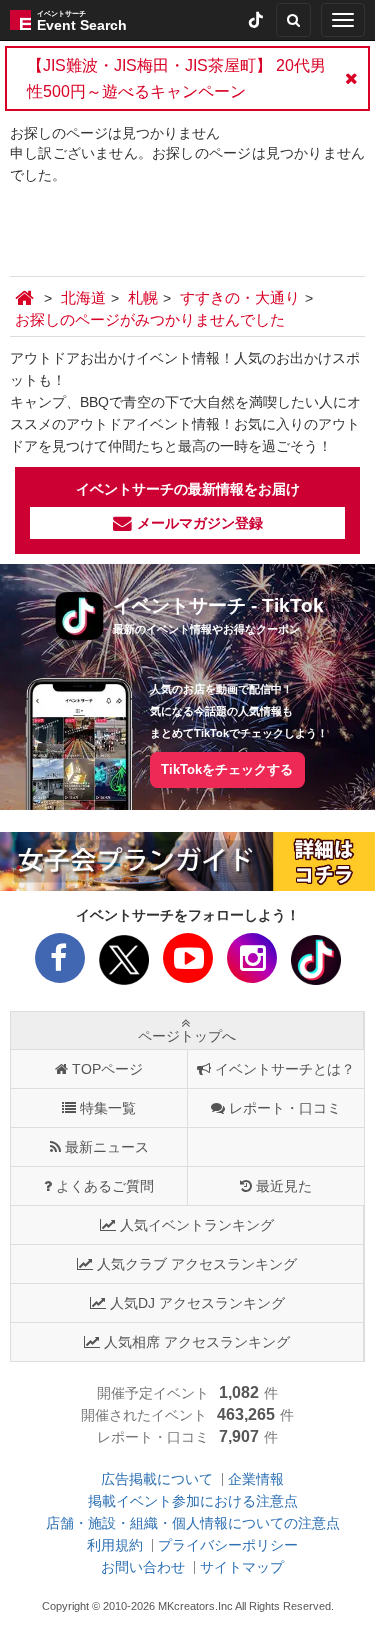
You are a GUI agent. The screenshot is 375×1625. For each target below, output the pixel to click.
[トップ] (27, 298)
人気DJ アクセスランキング (197, 1303)
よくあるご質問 (105, 1186)
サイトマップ (242, 1567)
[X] (124, 964)
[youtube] (188, 964)
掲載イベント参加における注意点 (193, 1501)
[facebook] (60, 964)
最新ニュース (107, 1147)
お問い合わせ (143, 1567)
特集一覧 (108, 1108)
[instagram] (252, 964)
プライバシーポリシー (228, 1545)
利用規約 (115, 1545)
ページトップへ (187, 1036)
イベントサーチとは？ (285, 1069)
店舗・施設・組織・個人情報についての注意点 (193, 1523)
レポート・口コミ (285, 1108)
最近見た (284, 1186)
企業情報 (256, 1479)
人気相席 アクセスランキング (197, 1342)
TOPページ (107, 1069)
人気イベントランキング (197, 1225)
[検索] (293, 20)
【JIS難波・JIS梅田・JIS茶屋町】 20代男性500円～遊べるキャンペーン (176, 78)
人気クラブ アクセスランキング (197, 1264)
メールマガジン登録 (200, 523)
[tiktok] (256, 20)
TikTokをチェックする (227, 769)
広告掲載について (157, 1479)
